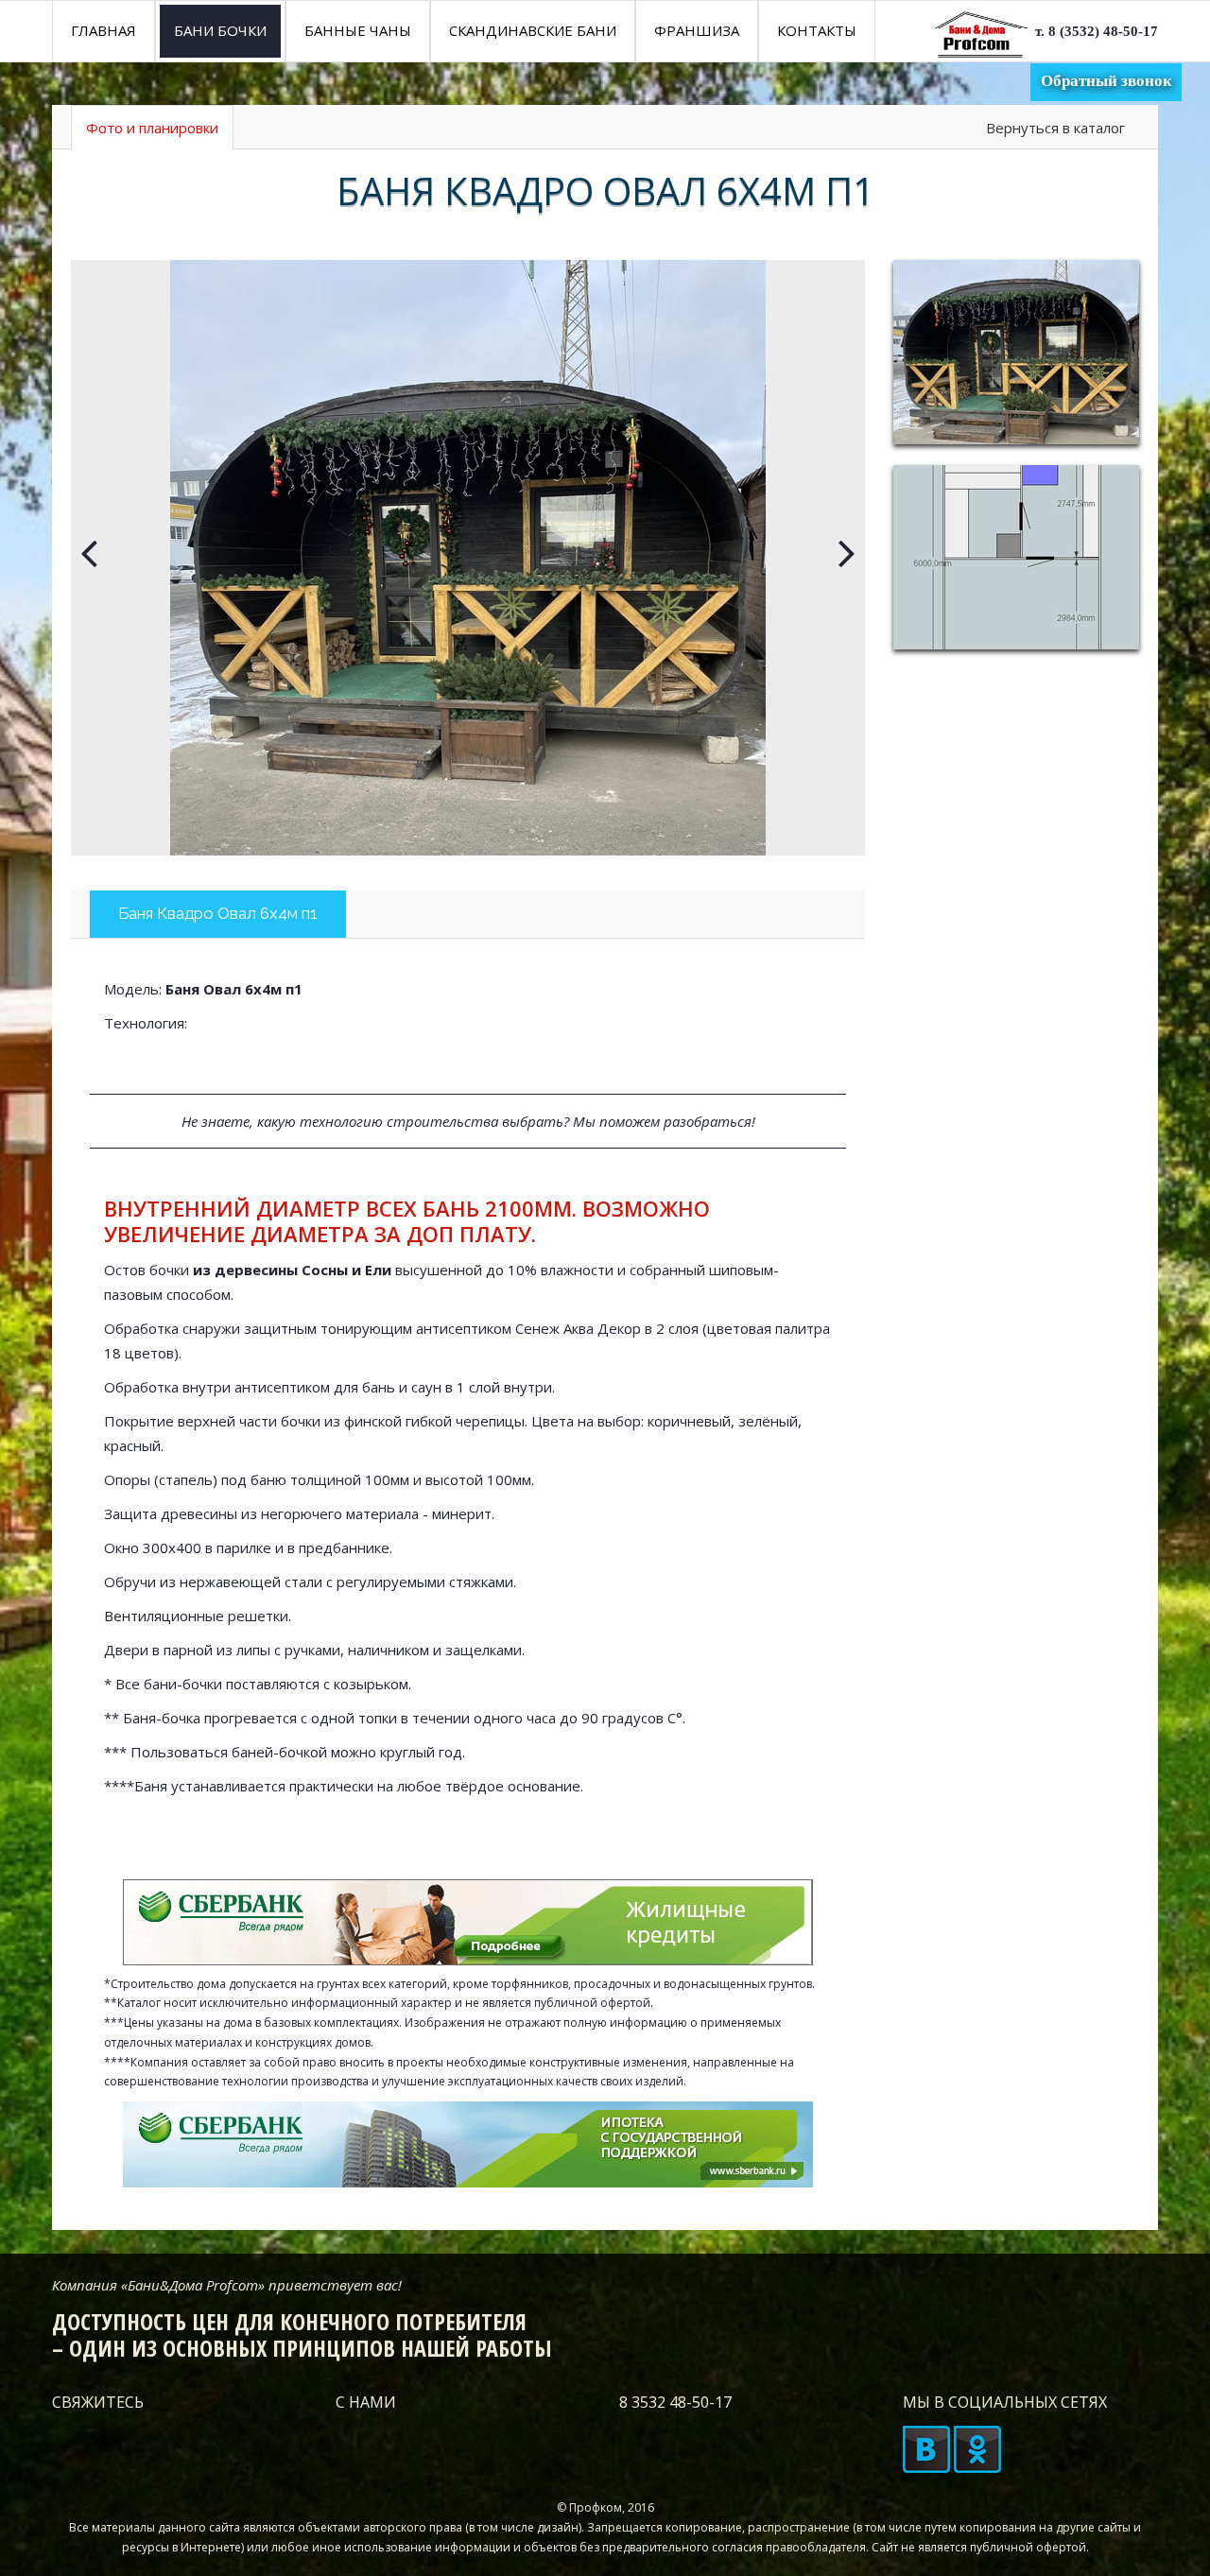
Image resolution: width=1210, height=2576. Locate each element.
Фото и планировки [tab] (152, 128)
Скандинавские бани (533, 30)
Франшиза (697, 30)
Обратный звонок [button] (1106, 81)
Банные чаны (358, 30)
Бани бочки (220, 30)
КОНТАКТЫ (817, 30)
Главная (104, 30)
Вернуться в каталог (1055, 128)
